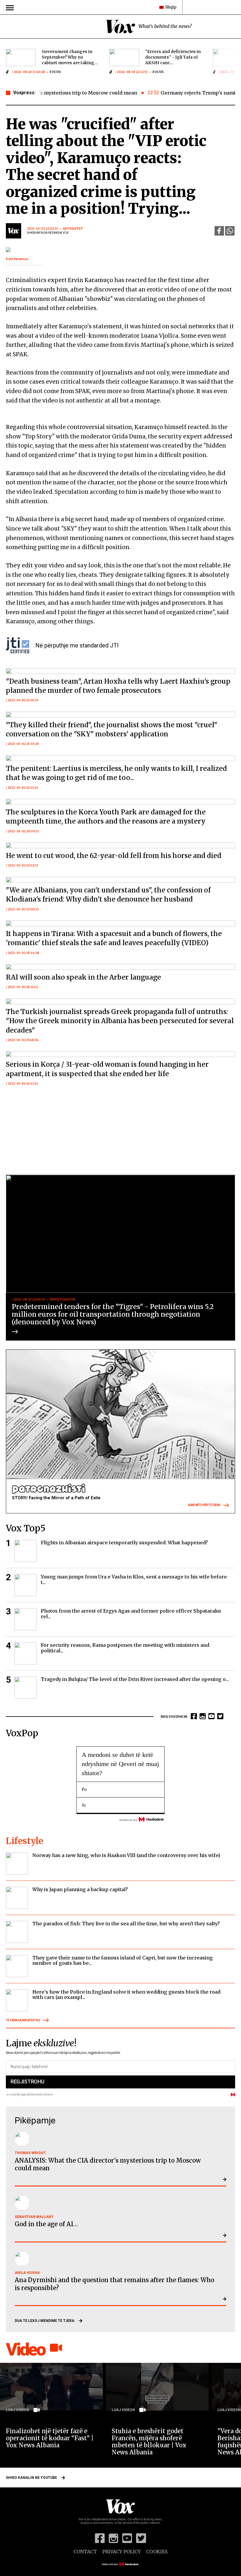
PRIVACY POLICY (122, 2552)
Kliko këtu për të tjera (204, 1505)
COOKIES (157, 2552)
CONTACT (85, 2552)
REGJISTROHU (27, 2081)
